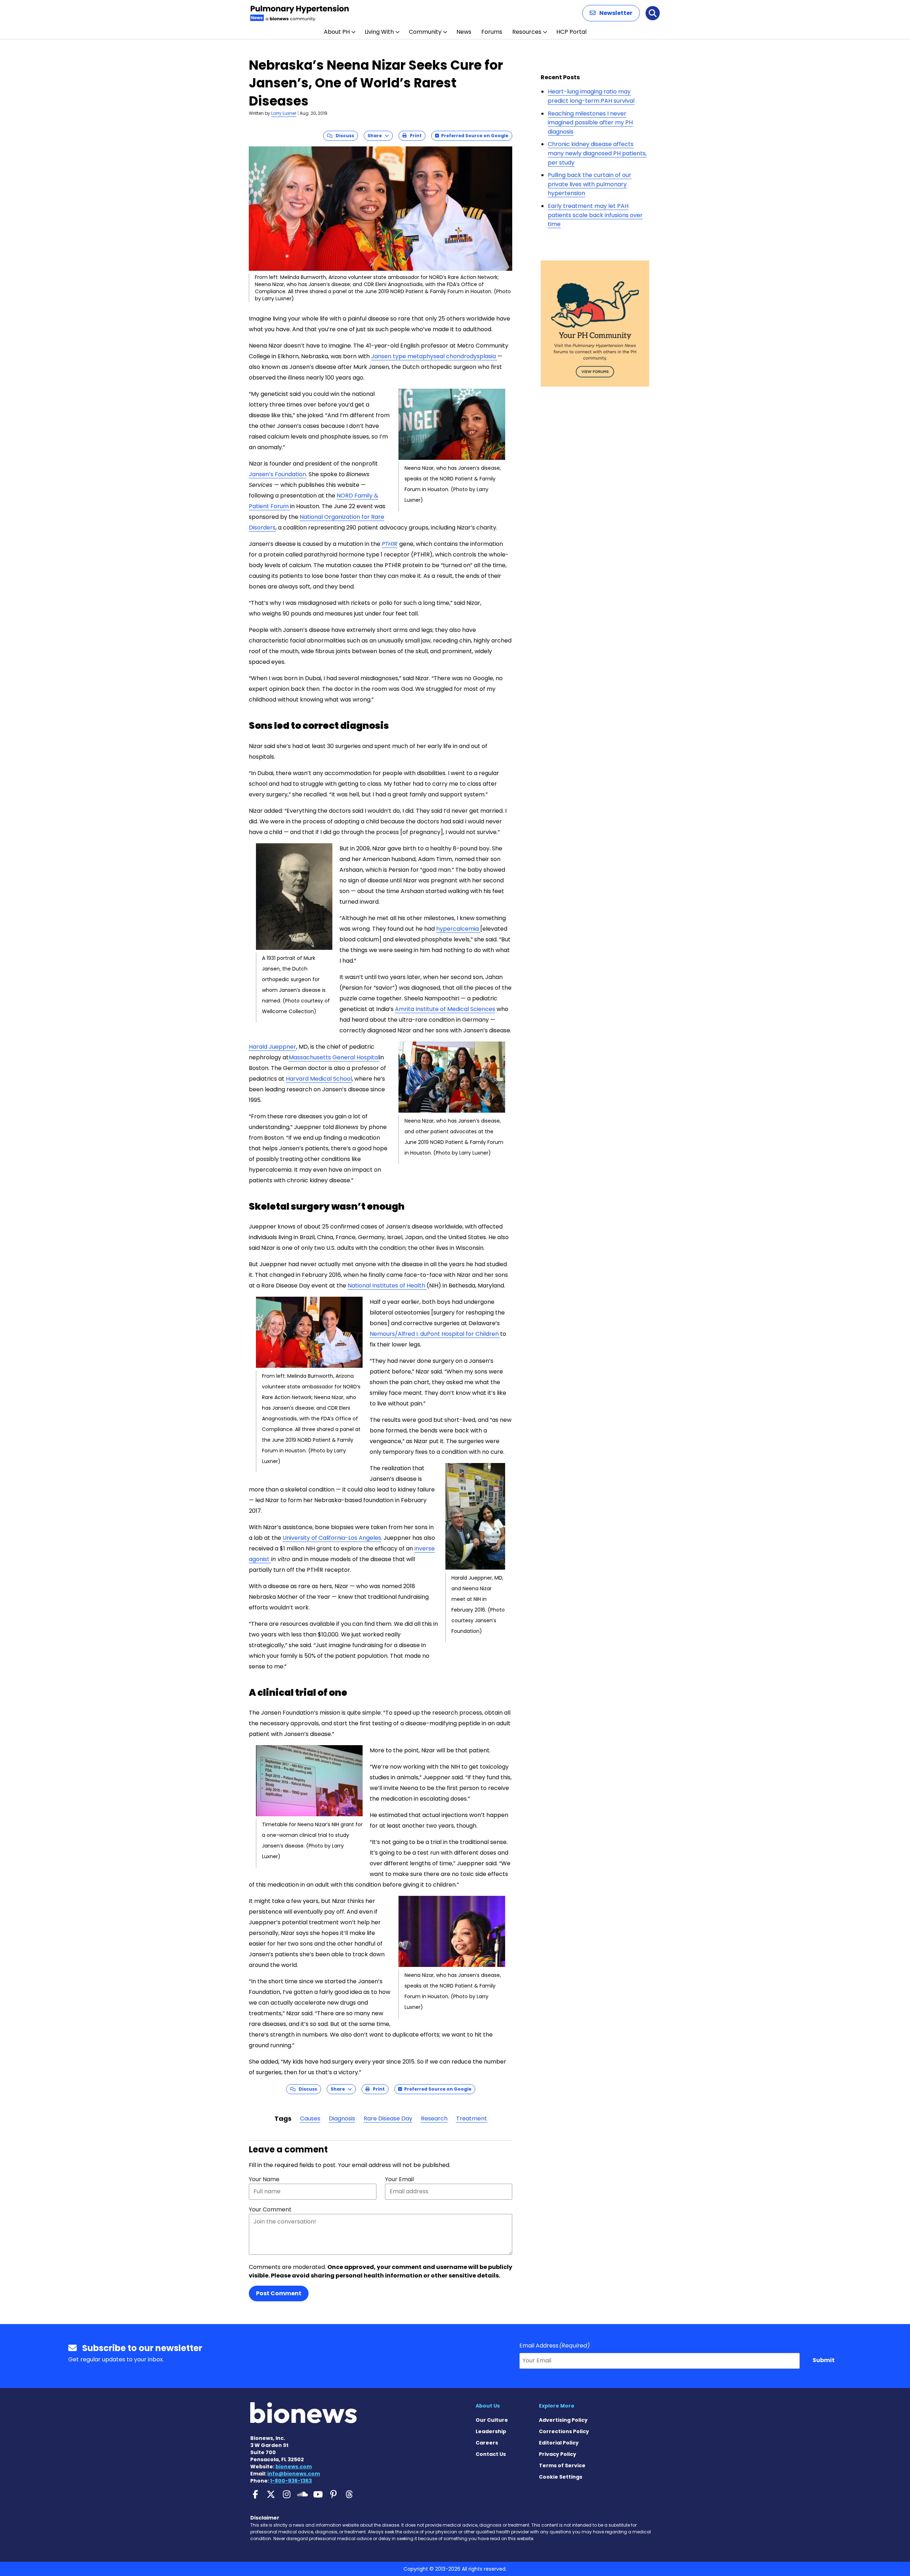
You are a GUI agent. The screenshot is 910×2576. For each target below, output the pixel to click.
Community (425, 32)
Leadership (491, 2431)
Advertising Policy (563, 2420)
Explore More (557, 2406)
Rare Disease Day (388, 2118)
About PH (337, 32)
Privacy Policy (558, 2454)
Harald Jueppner (272, 1047)
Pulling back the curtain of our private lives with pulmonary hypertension (590, 184)
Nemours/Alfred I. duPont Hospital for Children (435, 1334)
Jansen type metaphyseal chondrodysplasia (434, 356)
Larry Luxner (284, 113)
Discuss (343, 136)
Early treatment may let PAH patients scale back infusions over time (595, 215)
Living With (379, 32)
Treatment (472, 2118)
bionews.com (294, 2467)
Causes (310, 2118)
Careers (487, 2443)
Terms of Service (562, 2465)
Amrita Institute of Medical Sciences (445, 1009)
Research (434, 2118)
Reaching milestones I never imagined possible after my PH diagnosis (590, 123)
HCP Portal (571, 32)
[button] (611, 13)
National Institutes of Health (387, 1286)
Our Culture (492, 2420)
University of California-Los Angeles (332, 1538)
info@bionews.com (294, 2474)
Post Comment (279, 2293)
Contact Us (491, 2454)
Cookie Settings (561, 2477)
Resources (527, 32)
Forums (492, 32)
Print (414, 136)
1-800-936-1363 (291, 2481)
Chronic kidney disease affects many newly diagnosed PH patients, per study (597, 153)
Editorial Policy (559, 2443)
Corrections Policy (564, 2431)
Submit (824, 2360)
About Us (488, 2406)
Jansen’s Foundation (277, 474)
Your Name (264, 2179)
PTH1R (390, 544)
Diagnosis (342, 2118)
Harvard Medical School (319, 1079)
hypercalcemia (458, 929)
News (464, 32)
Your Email (399, 2179)
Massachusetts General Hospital (334, 1057)
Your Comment (270, 2209)
